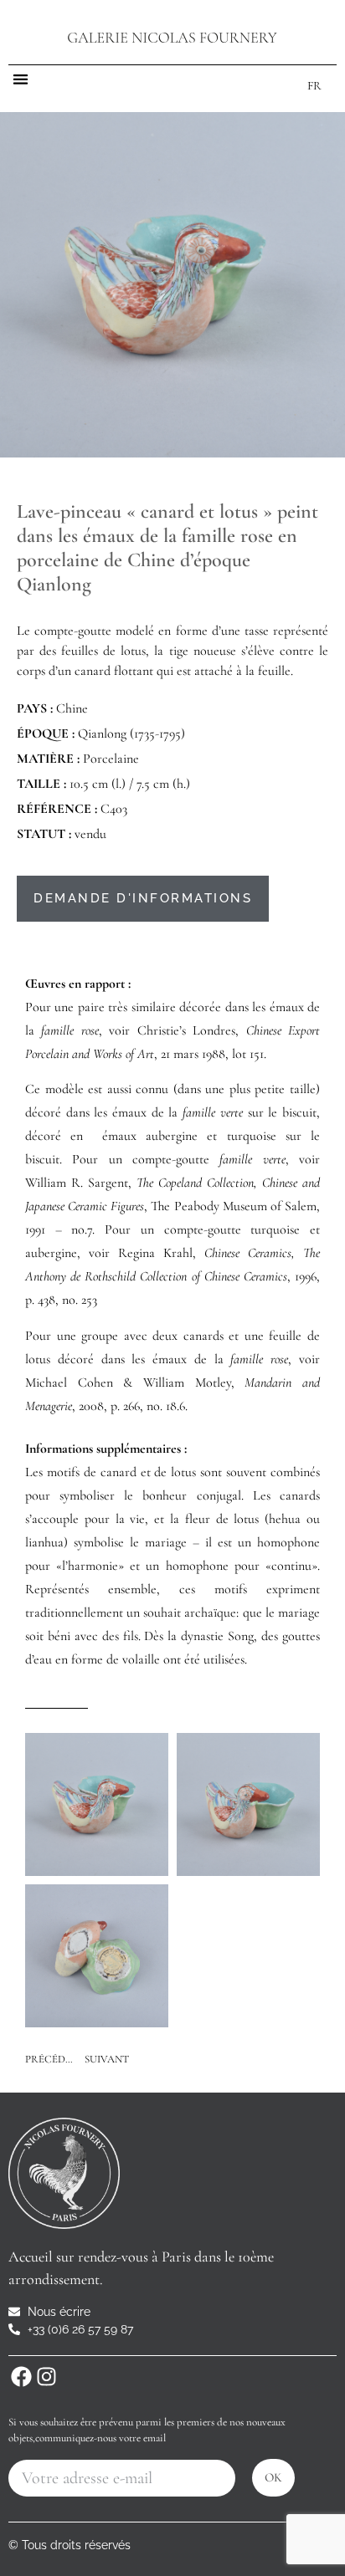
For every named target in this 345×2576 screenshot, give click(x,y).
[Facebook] (21, 2377)
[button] (21, 79)
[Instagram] (46, 2377)
